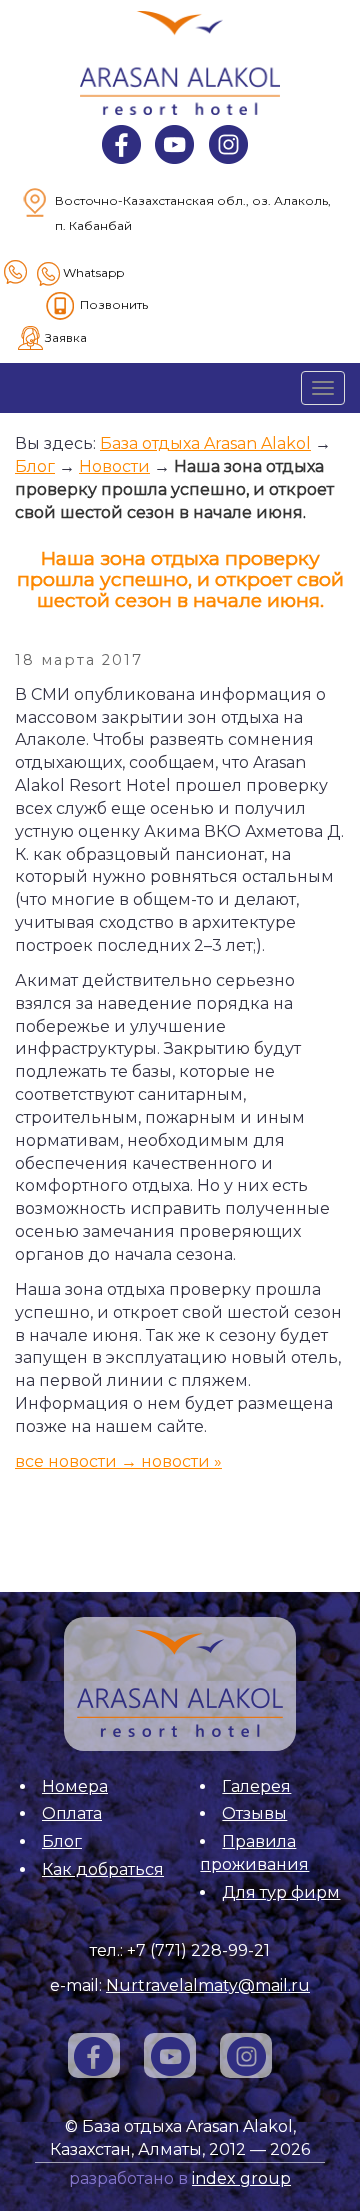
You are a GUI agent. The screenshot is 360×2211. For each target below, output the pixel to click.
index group (241, 2178)
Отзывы (254, 1813)
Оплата (72, 1813)
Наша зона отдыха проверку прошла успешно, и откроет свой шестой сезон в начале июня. (174, 489)
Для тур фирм (281, 1892)
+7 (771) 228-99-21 (198, 1950)
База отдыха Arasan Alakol (205, 443)
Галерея (256, 1786)
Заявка (66, 338)
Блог (35, 466)
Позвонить (114, 304)
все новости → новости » (118, 1461)
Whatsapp (93, 272)
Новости (114, 466)
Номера (75, 1786)
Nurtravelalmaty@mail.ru (208, 1985)
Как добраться (103, 1869)
